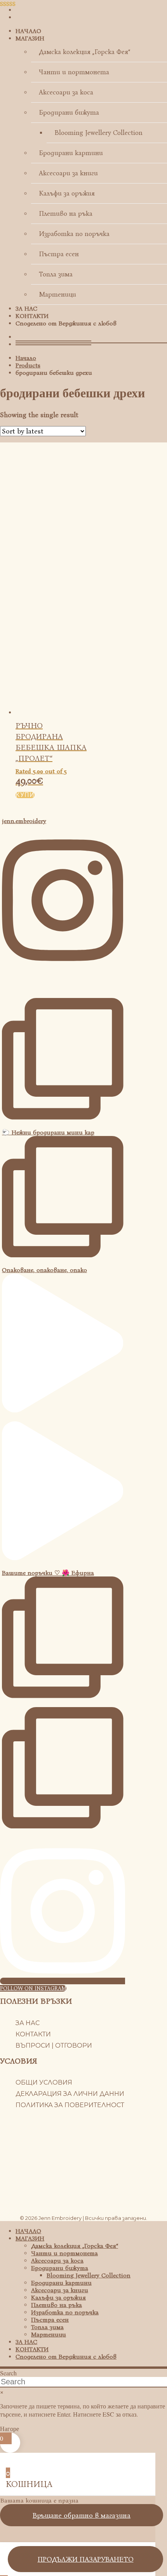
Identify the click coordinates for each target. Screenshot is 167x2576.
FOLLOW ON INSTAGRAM (33, 1988)
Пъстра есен (59, 254)
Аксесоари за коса (66, 92)
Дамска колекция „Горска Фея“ (84, 52)
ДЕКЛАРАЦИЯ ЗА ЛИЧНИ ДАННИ (70, 2094)
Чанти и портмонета (74, 72)
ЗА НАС (26, 308)
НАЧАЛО (28, 31)
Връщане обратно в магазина (82, 2515)
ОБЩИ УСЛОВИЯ (44, 2082)
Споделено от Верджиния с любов (66, 323)
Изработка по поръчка (74, 234)
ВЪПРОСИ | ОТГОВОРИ (54, 2046)
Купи (25, 795)
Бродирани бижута (69, 113)
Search (8, 2373)
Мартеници (57, 294)
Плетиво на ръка (66, 214)
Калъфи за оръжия (67, 193)
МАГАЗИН (30, 38)
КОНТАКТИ (32, 316)
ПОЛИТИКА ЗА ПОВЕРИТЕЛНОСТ (70, 2105)
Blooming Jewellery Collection (98, 133)
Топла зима (56, 274)
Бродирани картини (71, 153)
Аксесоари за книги (68, 173)
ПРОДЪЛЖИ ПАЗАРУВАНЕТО (86, 2559)
